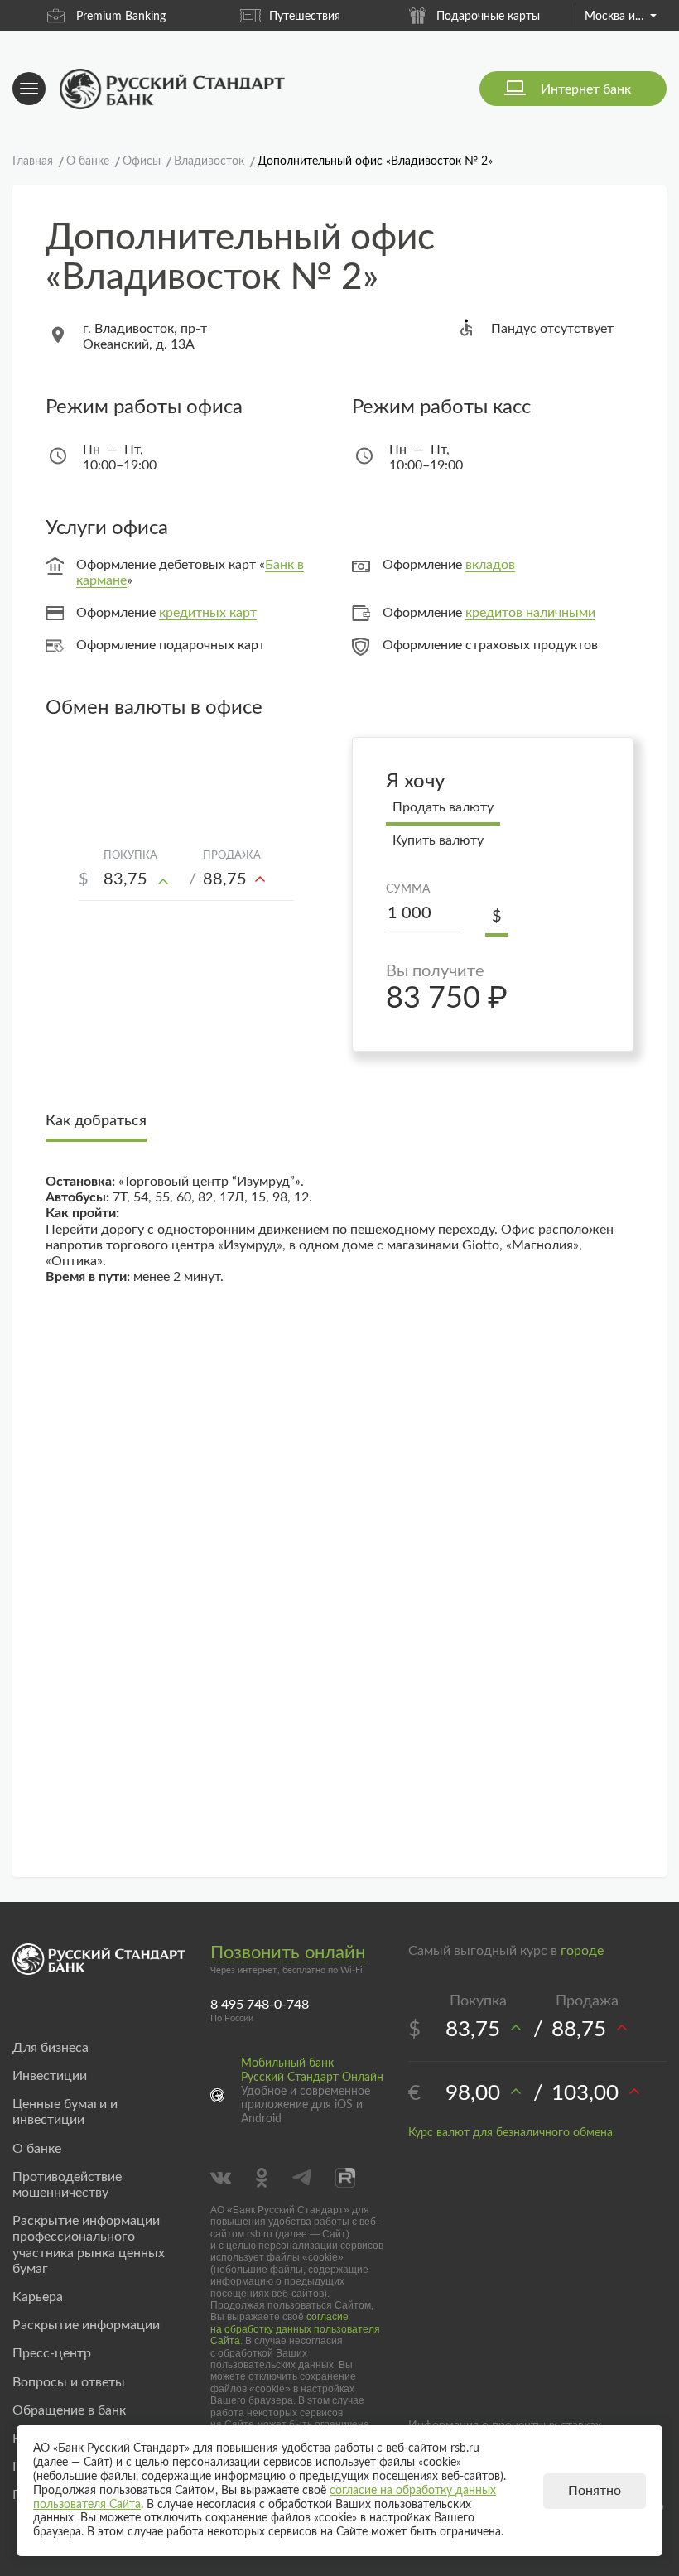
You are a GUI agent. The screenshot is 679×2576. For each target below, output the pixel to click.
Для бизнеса (51, 2048)
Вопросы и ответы (69, 2382)
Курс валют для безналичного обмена (510, 2133)
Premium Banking (121, 17)
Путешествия (305, 17)
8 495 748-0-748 (260, 2005)
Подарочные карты (488, 17)
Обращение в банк (69, 2410)
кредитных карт (208, 613)
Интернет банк (586, 89)
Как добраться (96, 1121)
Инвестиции (50, 2076)
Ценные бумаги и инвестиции (65, 2112)
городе (582, 1951)
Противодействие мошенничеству (67, 2185)
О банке (37, 2149)
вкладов (490, 565)
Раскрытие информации (86, 2325)
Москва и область (620, 17)
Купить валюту (438, 840)
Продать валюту (443, 807)
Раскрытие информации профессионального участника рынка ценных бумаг (89, 2245)
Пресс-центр (52, 2353)
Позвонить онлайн (288, 1952)
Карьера (38, 2297)
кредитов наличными (530, 613)
